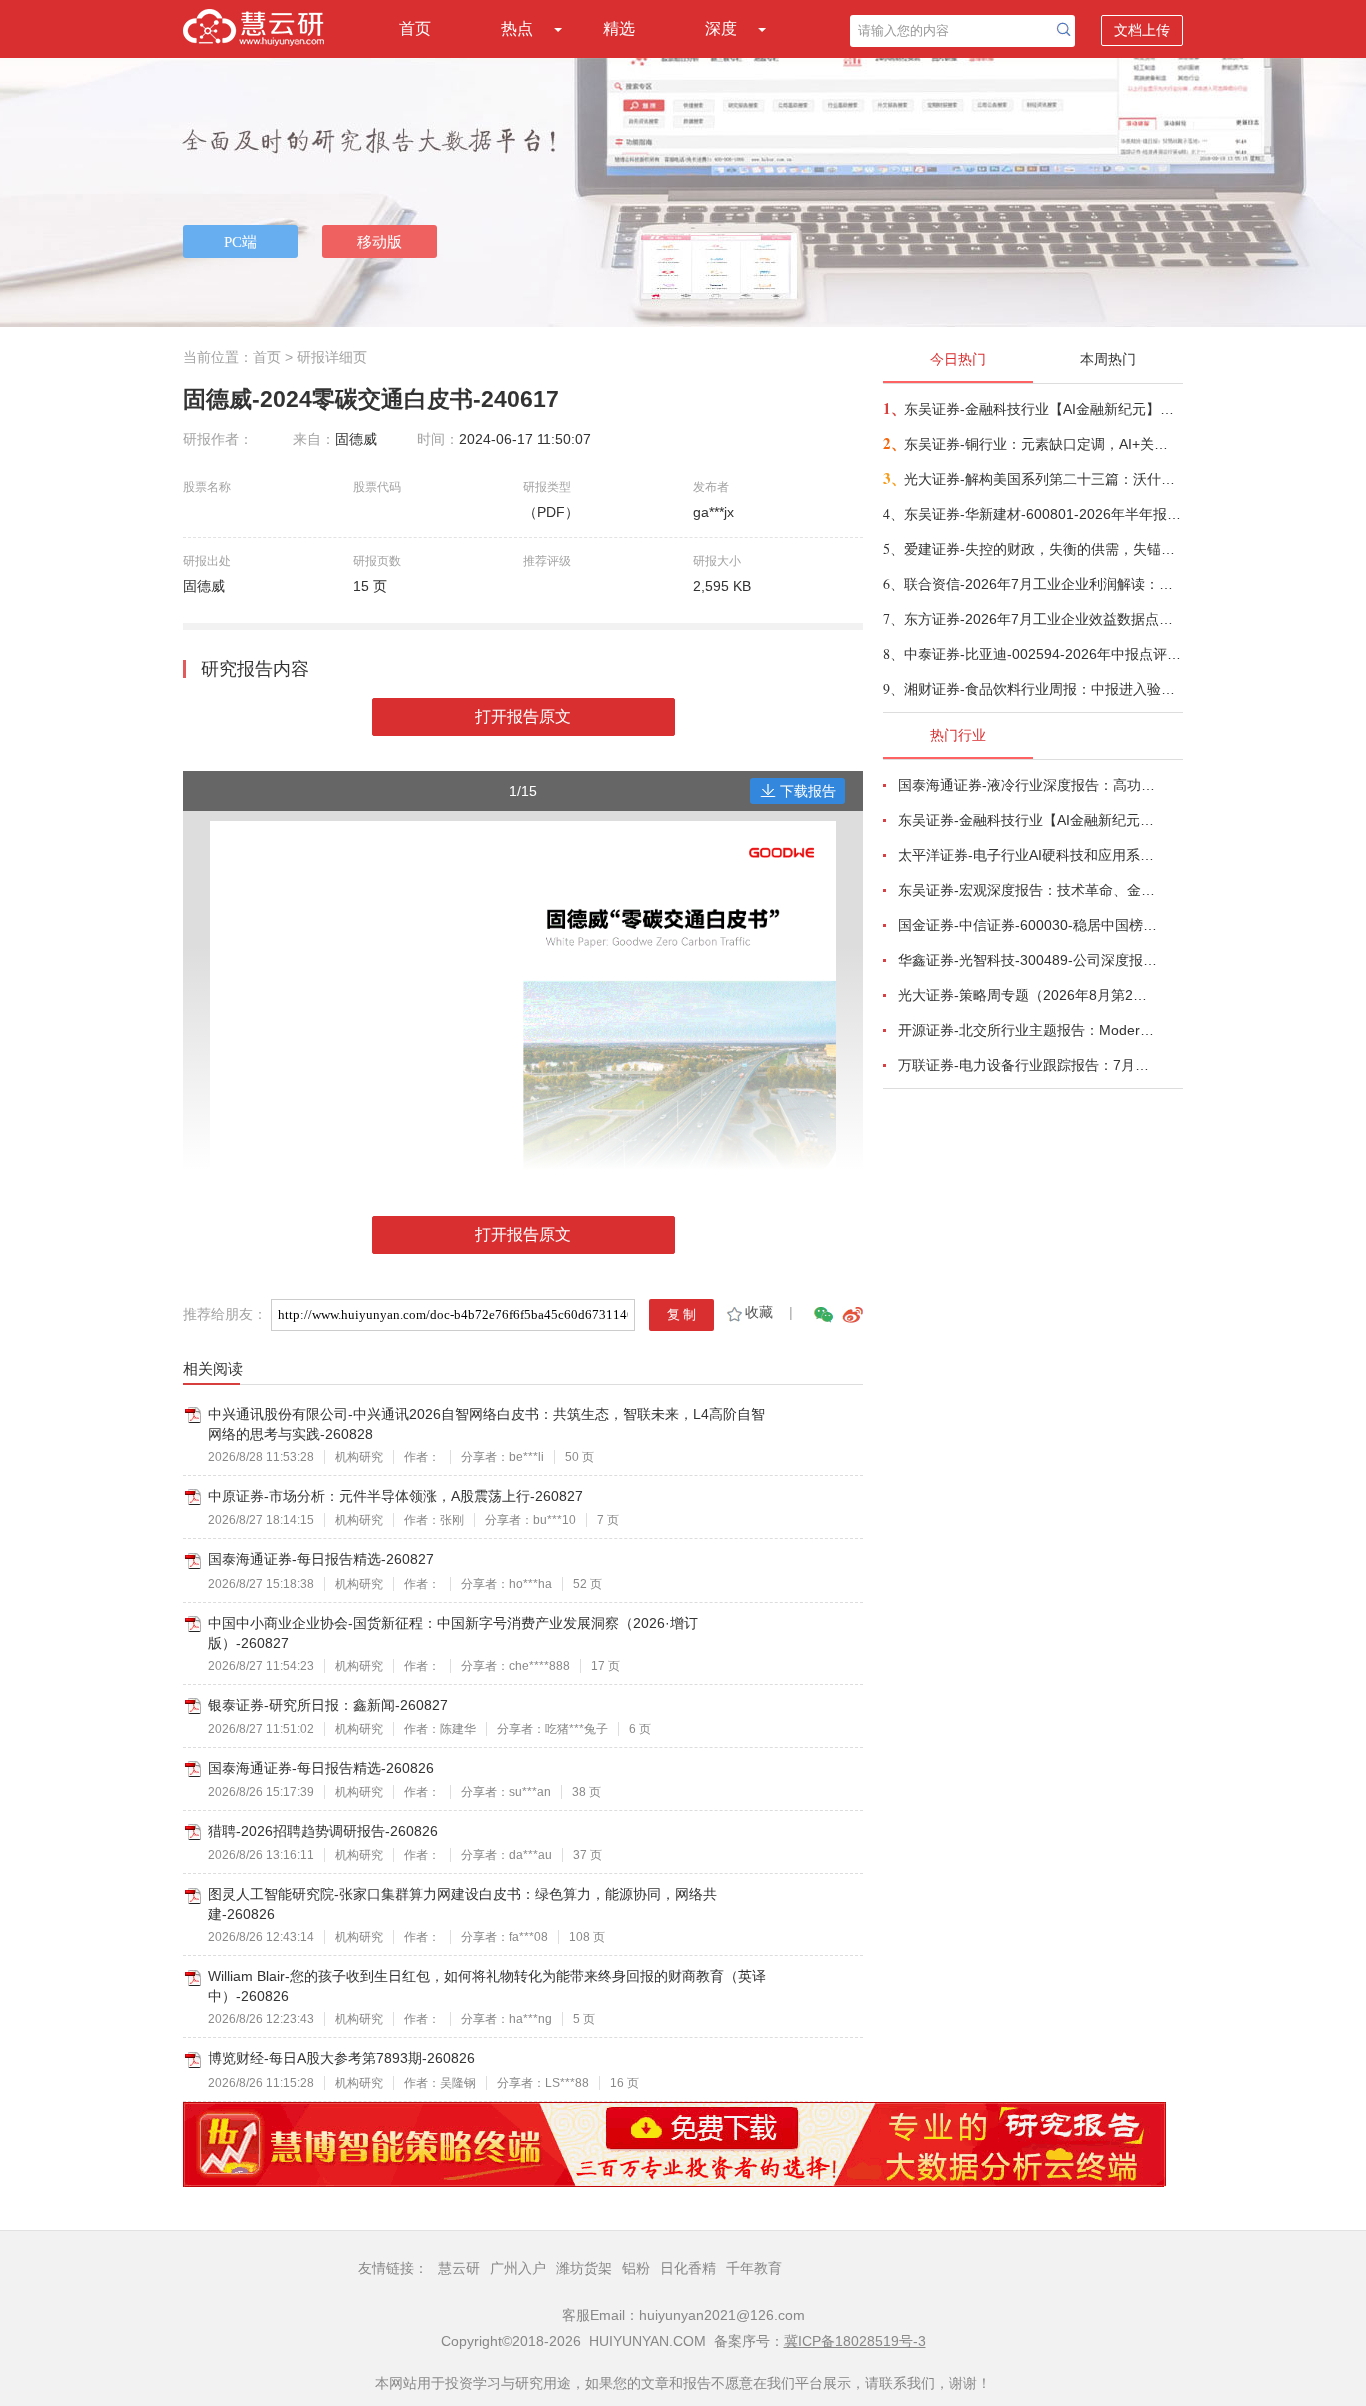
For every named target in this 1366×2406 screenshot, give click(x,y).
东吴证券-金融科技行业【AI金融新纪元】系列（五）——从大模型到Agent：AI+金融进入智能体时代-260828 (1042, 409)
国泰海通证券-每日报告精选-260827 (321, 1559)
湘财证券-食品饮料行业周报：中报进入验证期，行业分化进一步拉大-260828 (1042, 689)
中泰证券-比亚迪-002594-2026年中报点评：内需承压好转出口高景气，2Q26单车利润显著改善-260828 (1042, 654)
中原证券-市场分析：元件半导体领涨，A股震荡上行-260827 (395, 1496)
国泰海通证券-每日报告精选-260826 (321, 1768)
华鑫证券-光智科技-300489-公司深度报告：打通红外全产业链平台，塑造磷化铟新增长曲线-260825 (1029, 960)
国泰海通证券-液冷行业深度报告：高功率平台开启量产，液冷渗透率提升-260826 (1029, 785)
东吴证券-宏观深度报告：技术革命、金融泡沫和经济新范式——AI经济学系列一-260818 (1029, 890)
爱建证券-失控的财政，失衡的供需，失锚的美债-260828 (1042, 549)
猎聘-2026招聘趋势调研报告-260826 (323, 1831)
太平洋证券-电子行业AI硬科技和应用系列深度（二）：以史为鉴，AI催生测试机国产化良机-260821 (1029, 855)
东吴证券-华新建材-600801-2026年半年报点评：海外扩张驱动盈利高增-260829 (1042, 514)
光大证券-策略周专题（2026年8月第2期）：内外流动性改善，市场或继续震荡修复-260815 (1029, 995)
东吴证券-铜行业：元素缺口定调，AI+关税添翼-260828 (1042, 444)
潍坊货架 (584, 2268)
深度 (721, 28)
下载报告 (808, 791)
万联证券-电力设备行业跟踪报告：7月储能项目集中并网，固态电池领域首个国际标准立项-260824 (1029, 1065)
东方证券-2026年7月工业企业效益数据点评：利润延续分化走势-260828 (1042, 619)
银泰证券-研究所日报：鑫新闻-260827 (328, 1705)
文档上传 (1142, 30)
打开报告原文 (523, 716)
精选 (619, 28)
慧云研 (459, 2268)
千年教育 (754, 2268)
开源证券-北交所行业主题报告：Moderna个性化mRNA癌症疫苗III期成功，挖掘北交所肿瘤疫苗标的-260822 (1029, 1030)
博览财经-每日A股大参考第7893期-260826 (341, 2058)
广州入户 (518, 2268)
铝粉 (636, 2268)
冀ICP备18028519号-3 (855, 2341)
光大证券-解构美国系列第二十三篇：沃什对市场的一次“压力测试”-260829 (1042, 479)
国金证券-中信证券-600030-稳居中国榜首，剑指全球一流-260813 (1029, 925)
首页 (415, 28)
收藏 (759, 1312)
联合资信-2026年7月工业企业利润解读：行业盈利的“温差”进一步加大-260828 (1042, 584)
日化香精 (688, 2268)
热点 (517, 28)
